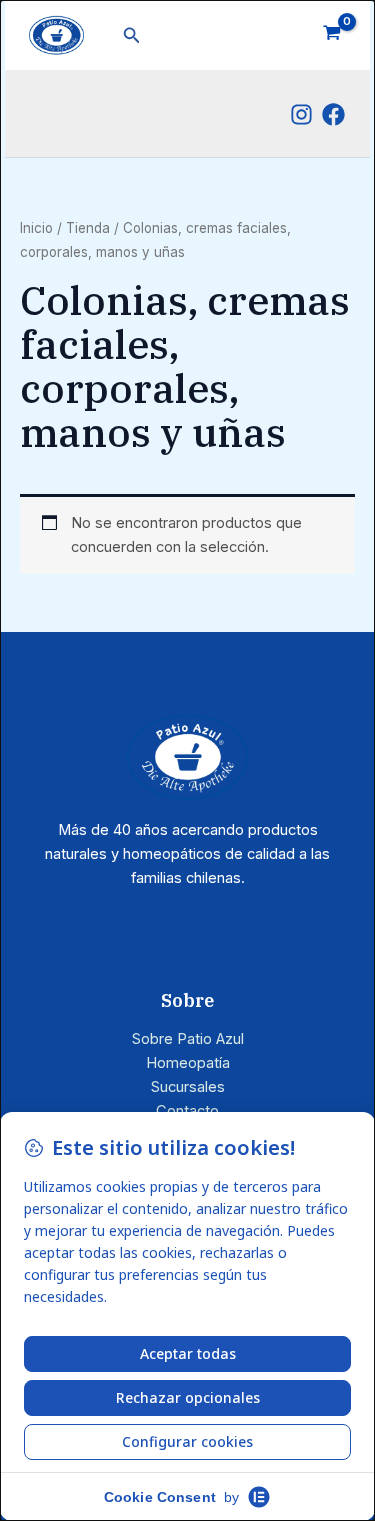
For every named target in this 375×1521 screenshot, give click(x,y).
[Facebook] (333, 114)
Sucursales (188, 1087)
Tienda (88, 228)
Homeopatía (188, 1063)
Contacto (187, 1111)
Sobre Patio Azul (188, 1039)
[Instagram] (301, 114)
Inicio (36, 228)
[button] (132, 35)
